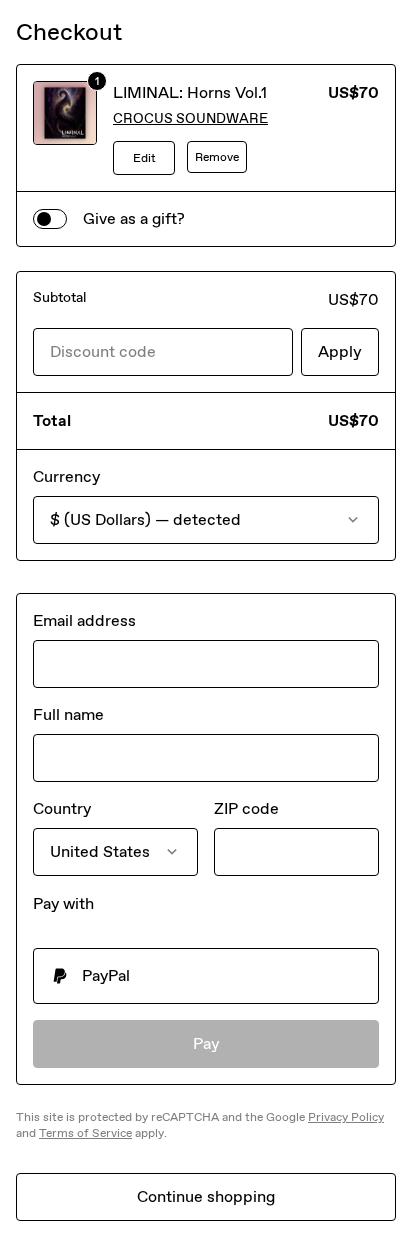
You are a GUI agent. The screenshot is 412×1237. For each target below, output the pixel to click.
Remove (217, 157)
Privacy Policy (346, 1117)
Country (62, 808)
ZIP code (246, 808)
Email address (84, 620)
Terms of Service (85, 1133)
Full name (68, 714)
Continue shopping (206, 1196)
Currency (66, 476)
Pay (206, 1043)
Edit (144, 158)
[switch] (50, 219)
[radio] (206, 976)
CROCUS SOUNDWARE (190, 118)
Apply (340, 351)
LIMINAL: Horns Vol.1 (190, 92)
